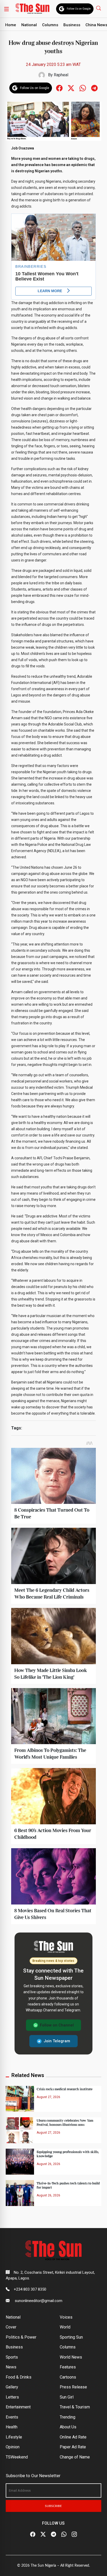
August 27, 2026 (48, 2097)
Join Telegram (57, 2041)
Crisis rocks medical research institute (65, 2089)
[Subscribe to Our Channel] (53, 2534)
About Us (68, 2427)
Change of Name (75, 2457)
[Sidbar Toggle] (6, 9)
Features (68, 2367)
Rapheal (61, 75)
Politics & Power (21, 2337)
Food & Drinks (19, 2377)
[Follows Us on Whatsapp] (83, 88)
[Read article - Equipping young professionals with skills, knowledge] (20, 2161)
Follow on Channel (57, 2025)
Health (12, 2427)
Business (72, 25)
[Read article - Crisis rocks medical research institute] (20, 2099)
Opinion (13, 2447)
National (29, 25)
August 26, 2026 (48, 2164)
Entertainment (18, 2407)
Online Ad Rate (73, 2437)
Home (11, 25)
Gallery (12, 2387)
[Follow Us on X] (43, 2534)
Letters (12, 2397)
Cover (11, 2327)
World (65, 2327)
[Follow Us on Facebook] (33, 2534)
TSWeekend (17, 2457)
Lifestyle (14, 2437)
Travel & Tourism (75, 2407)
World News (71, 2357)
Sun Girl (67, 2397)
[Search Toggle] (99, 8)
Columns (50, 25)
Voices (66, 2317)
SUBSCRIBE (53, 2506)
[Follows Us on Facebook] (59, 88)
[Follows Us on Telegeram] (94, 88)
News (11, 2367)
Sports (12, 2357)
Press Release (73, 2387)
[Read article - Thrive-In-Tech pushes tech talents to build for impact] (20, 2193)
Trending (68, 2417)
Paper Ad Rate (73, 2447)
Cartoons (68, 2377)
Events (12, 2417)
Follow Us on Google (79, 9)
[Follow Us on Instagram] (74, 2534)
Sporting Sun (71, 2337)
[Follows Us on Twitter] (71, 88)
